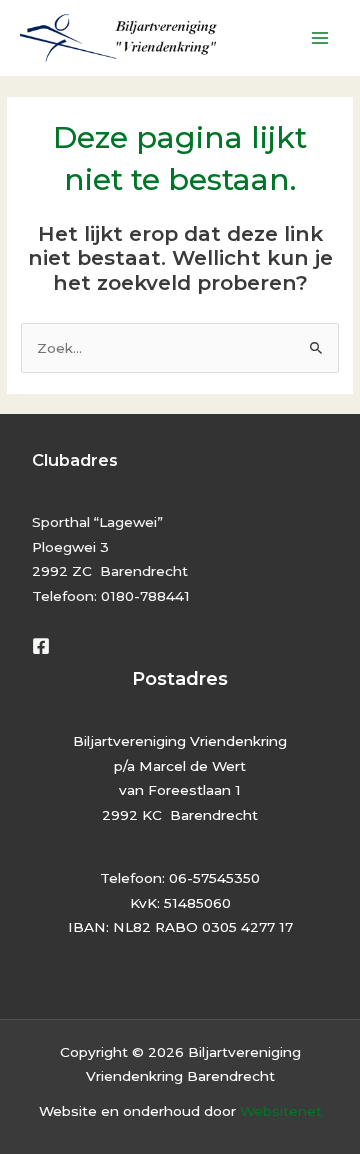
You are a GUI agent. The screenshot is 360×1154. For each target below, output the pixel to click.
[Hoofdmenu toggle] (320, 38)
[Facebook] (41, 646)
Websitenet (281, 1111)
